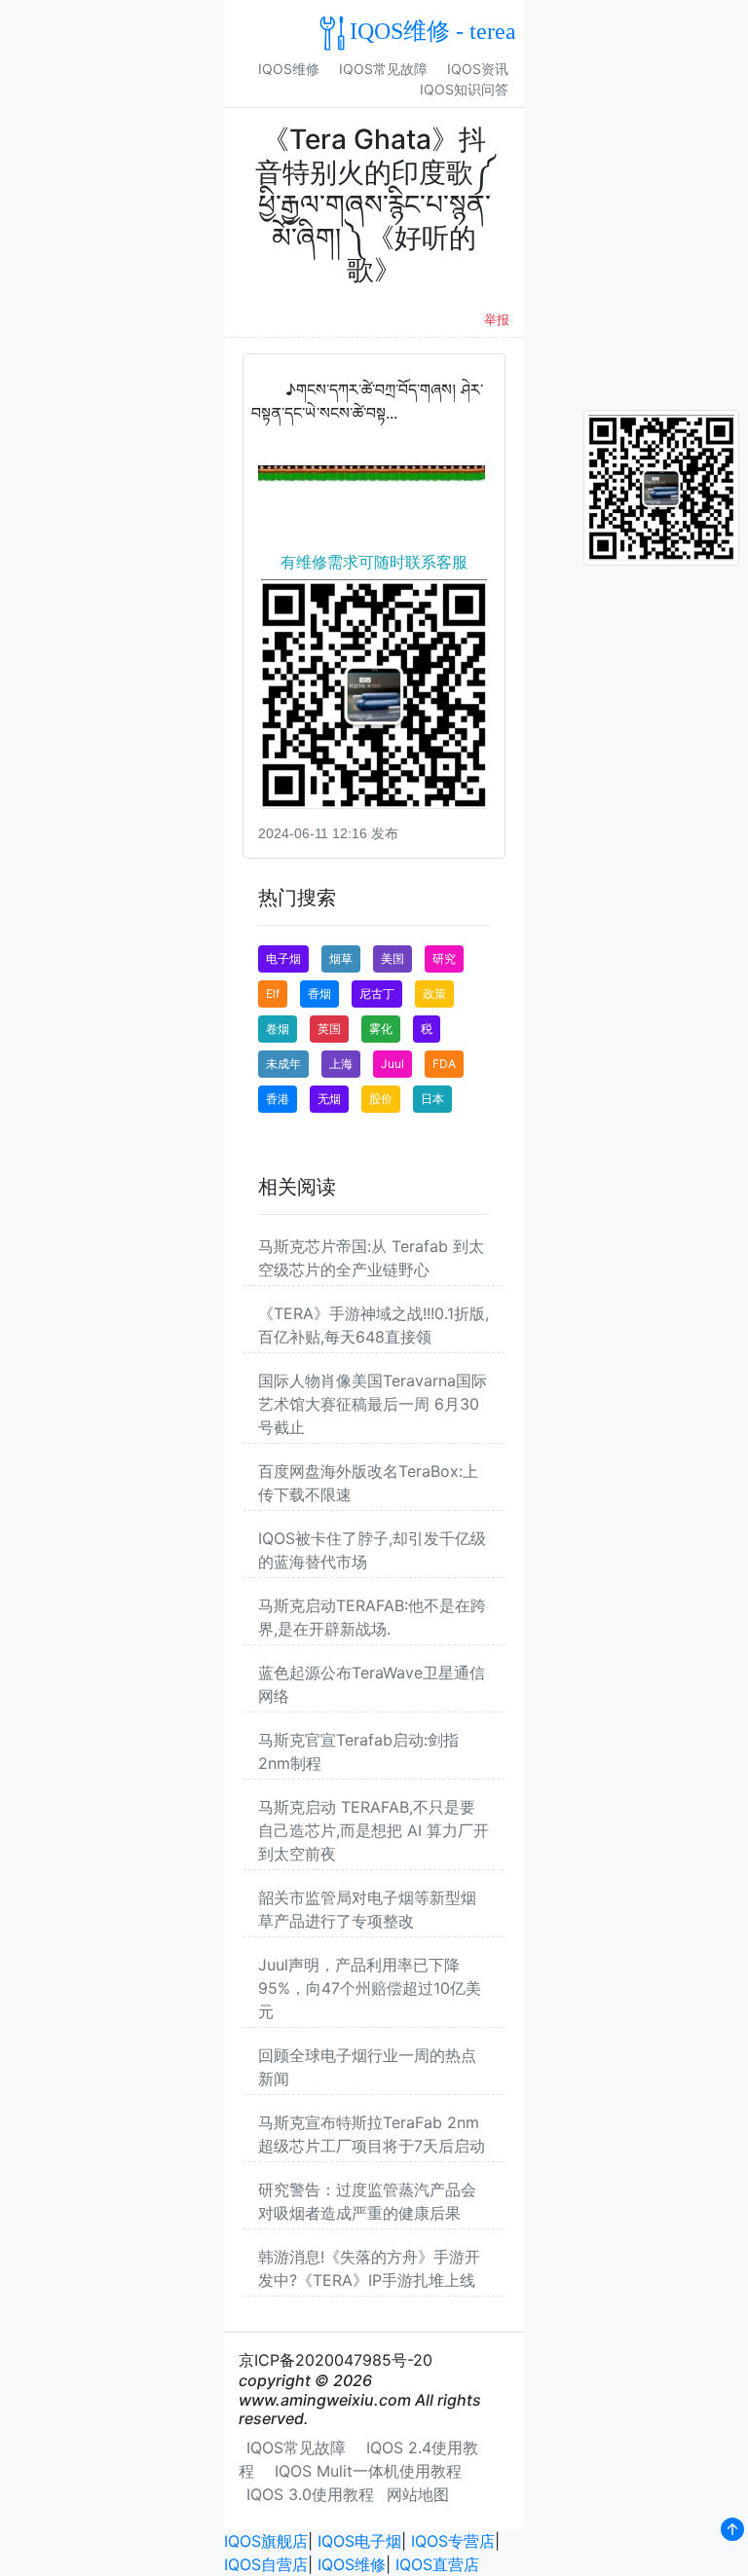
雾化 (381, 1029)
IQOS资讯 (478, 69)
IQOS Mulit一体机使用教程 (368, 2471)
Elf (273, 994)
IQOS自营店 (266, 2564)
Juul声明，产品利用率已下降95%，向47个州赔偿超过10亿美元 (370, 1988)
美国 (393, 958)
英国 (329, 1029)
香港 (278, 1099)
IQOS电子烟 (359, 2541)
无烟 (329, 1099)
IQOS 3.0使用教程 (310, 2494)
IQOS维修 (289, 69)
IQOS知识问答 (464, 89)
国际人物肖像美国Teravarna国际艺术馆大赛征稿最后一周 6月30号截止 (373, 1404)
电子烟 (283, 958)
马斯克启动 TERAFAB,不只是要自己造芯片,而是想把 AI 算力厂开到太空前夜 (374, 1830)
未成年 (283, 1064)
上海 (341, 1064)
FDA (444, 1064)
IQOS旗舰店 (266, 2541)
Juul (393, 1064)
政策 (434, 994)
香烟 (319, 994)
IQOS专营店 (453, 2541)
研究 (444, 958)
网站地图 (418, 2494)
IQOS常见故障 (383, 69)
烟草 (341, 958)
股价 (381, 1099)
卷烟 (278, 1029)
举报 (497, 320)
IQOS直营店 (437, 2564)
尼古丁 (377, 994)
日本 (432, 1099)
